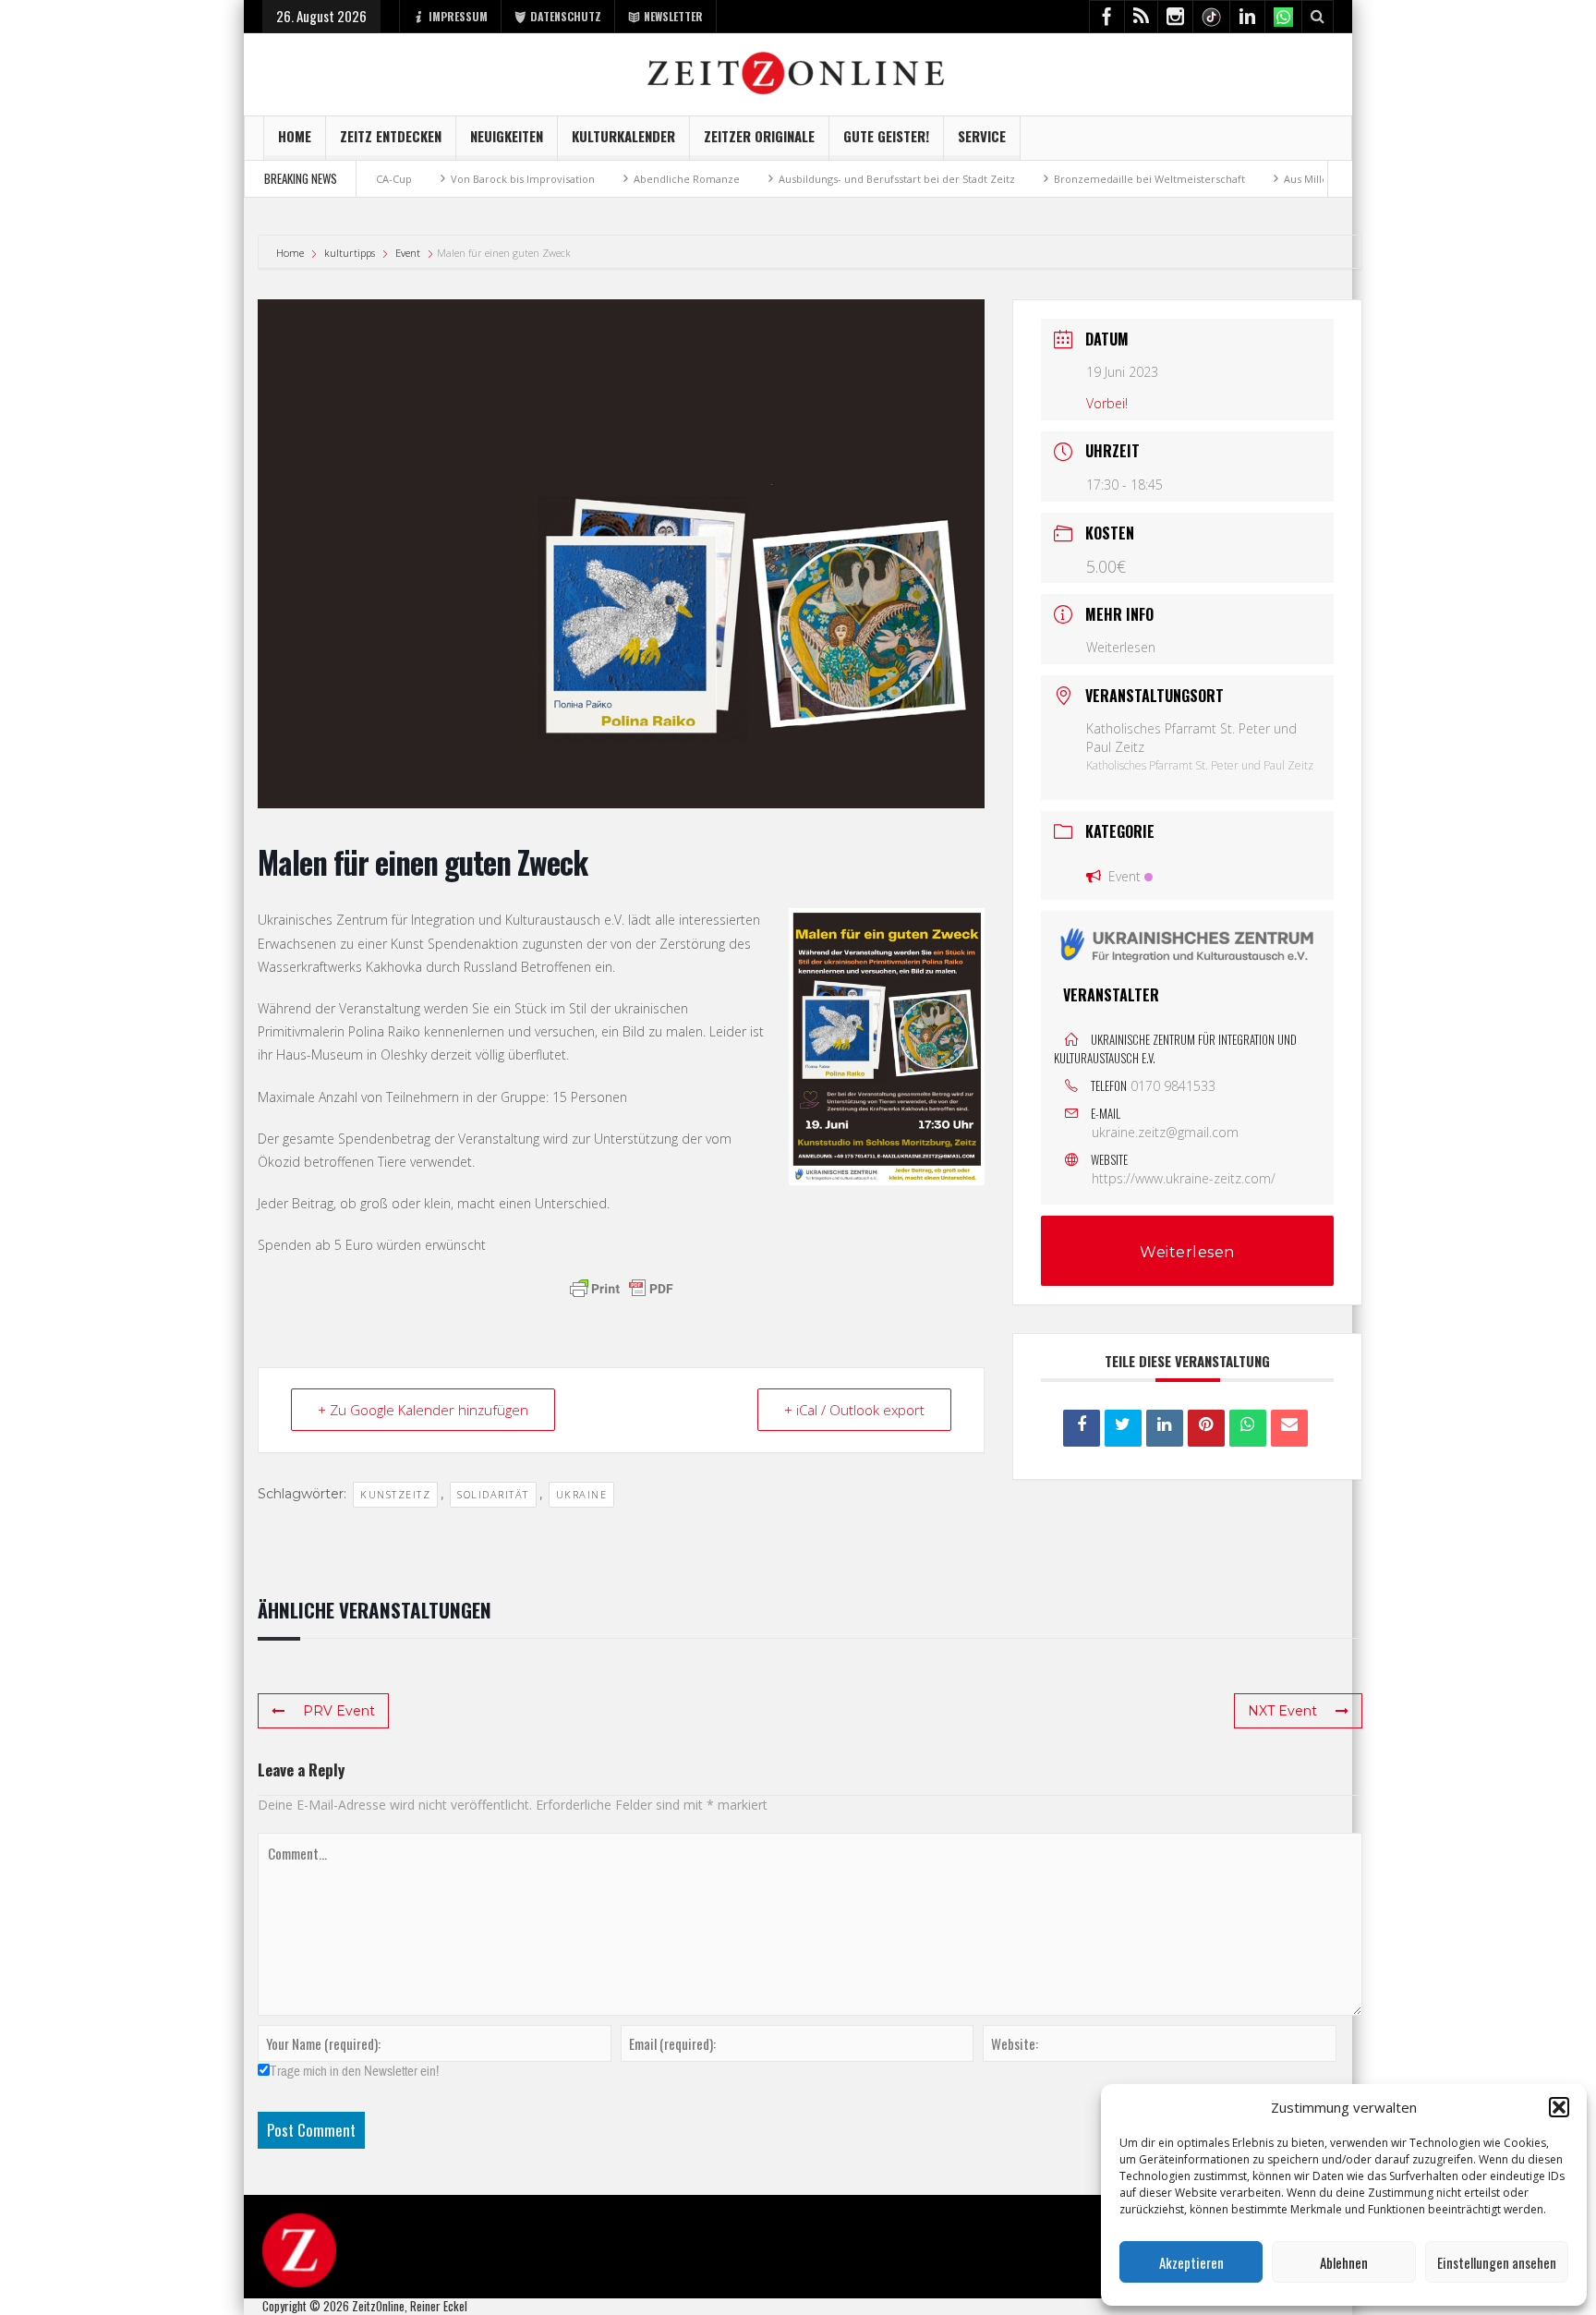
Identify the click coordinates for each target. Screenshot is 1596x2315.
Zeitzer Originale (759, 136)
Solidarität (493, 1494)
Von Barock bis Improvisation (442, 179)
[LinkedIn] (1165, 1428)
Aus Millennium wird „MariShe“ (1280, 179)
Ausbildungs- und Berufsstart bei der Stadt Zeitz (816, 179)
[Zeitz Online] (798, 72)
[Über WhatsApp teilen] (1248, 1428)
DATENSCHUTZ (566, 16)
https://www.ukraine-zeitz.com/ (1184, 1178)
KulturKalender (623, 136)
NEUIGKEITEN (507, 136)
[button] (1559, 2107)
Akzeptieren (1191, 2262)
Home (295, 136)
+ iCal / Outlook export (854, 1410)
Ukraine (582, 1494)
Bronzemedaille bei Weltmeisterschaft (1069, 179)
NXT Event (1282, 1711)
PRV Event (339, 1711)
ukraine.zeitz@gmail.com (1165, 1132)
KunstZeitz (395, 1494)
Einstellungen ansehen (1497, 2262)
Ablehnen (1344, 2262)
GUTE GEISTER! (886, 136)
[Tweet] (1123, 1428)
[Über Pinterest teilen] (1206, 1428)
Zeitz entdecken (391, 136)
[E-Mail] (1289, 1428)
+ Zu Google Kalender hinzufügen (423, 1410)
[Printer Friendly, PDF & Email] (622, 1289)
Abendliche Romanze (606, 179)
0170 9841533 (1173, 1086)
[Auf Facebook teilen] (1082, 1428)
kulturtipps (350, 253)
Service (982, 136)
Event (408, 253)
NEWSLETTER (673, 16)
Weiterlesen (1121, 647)
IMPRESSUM (458, 16)
